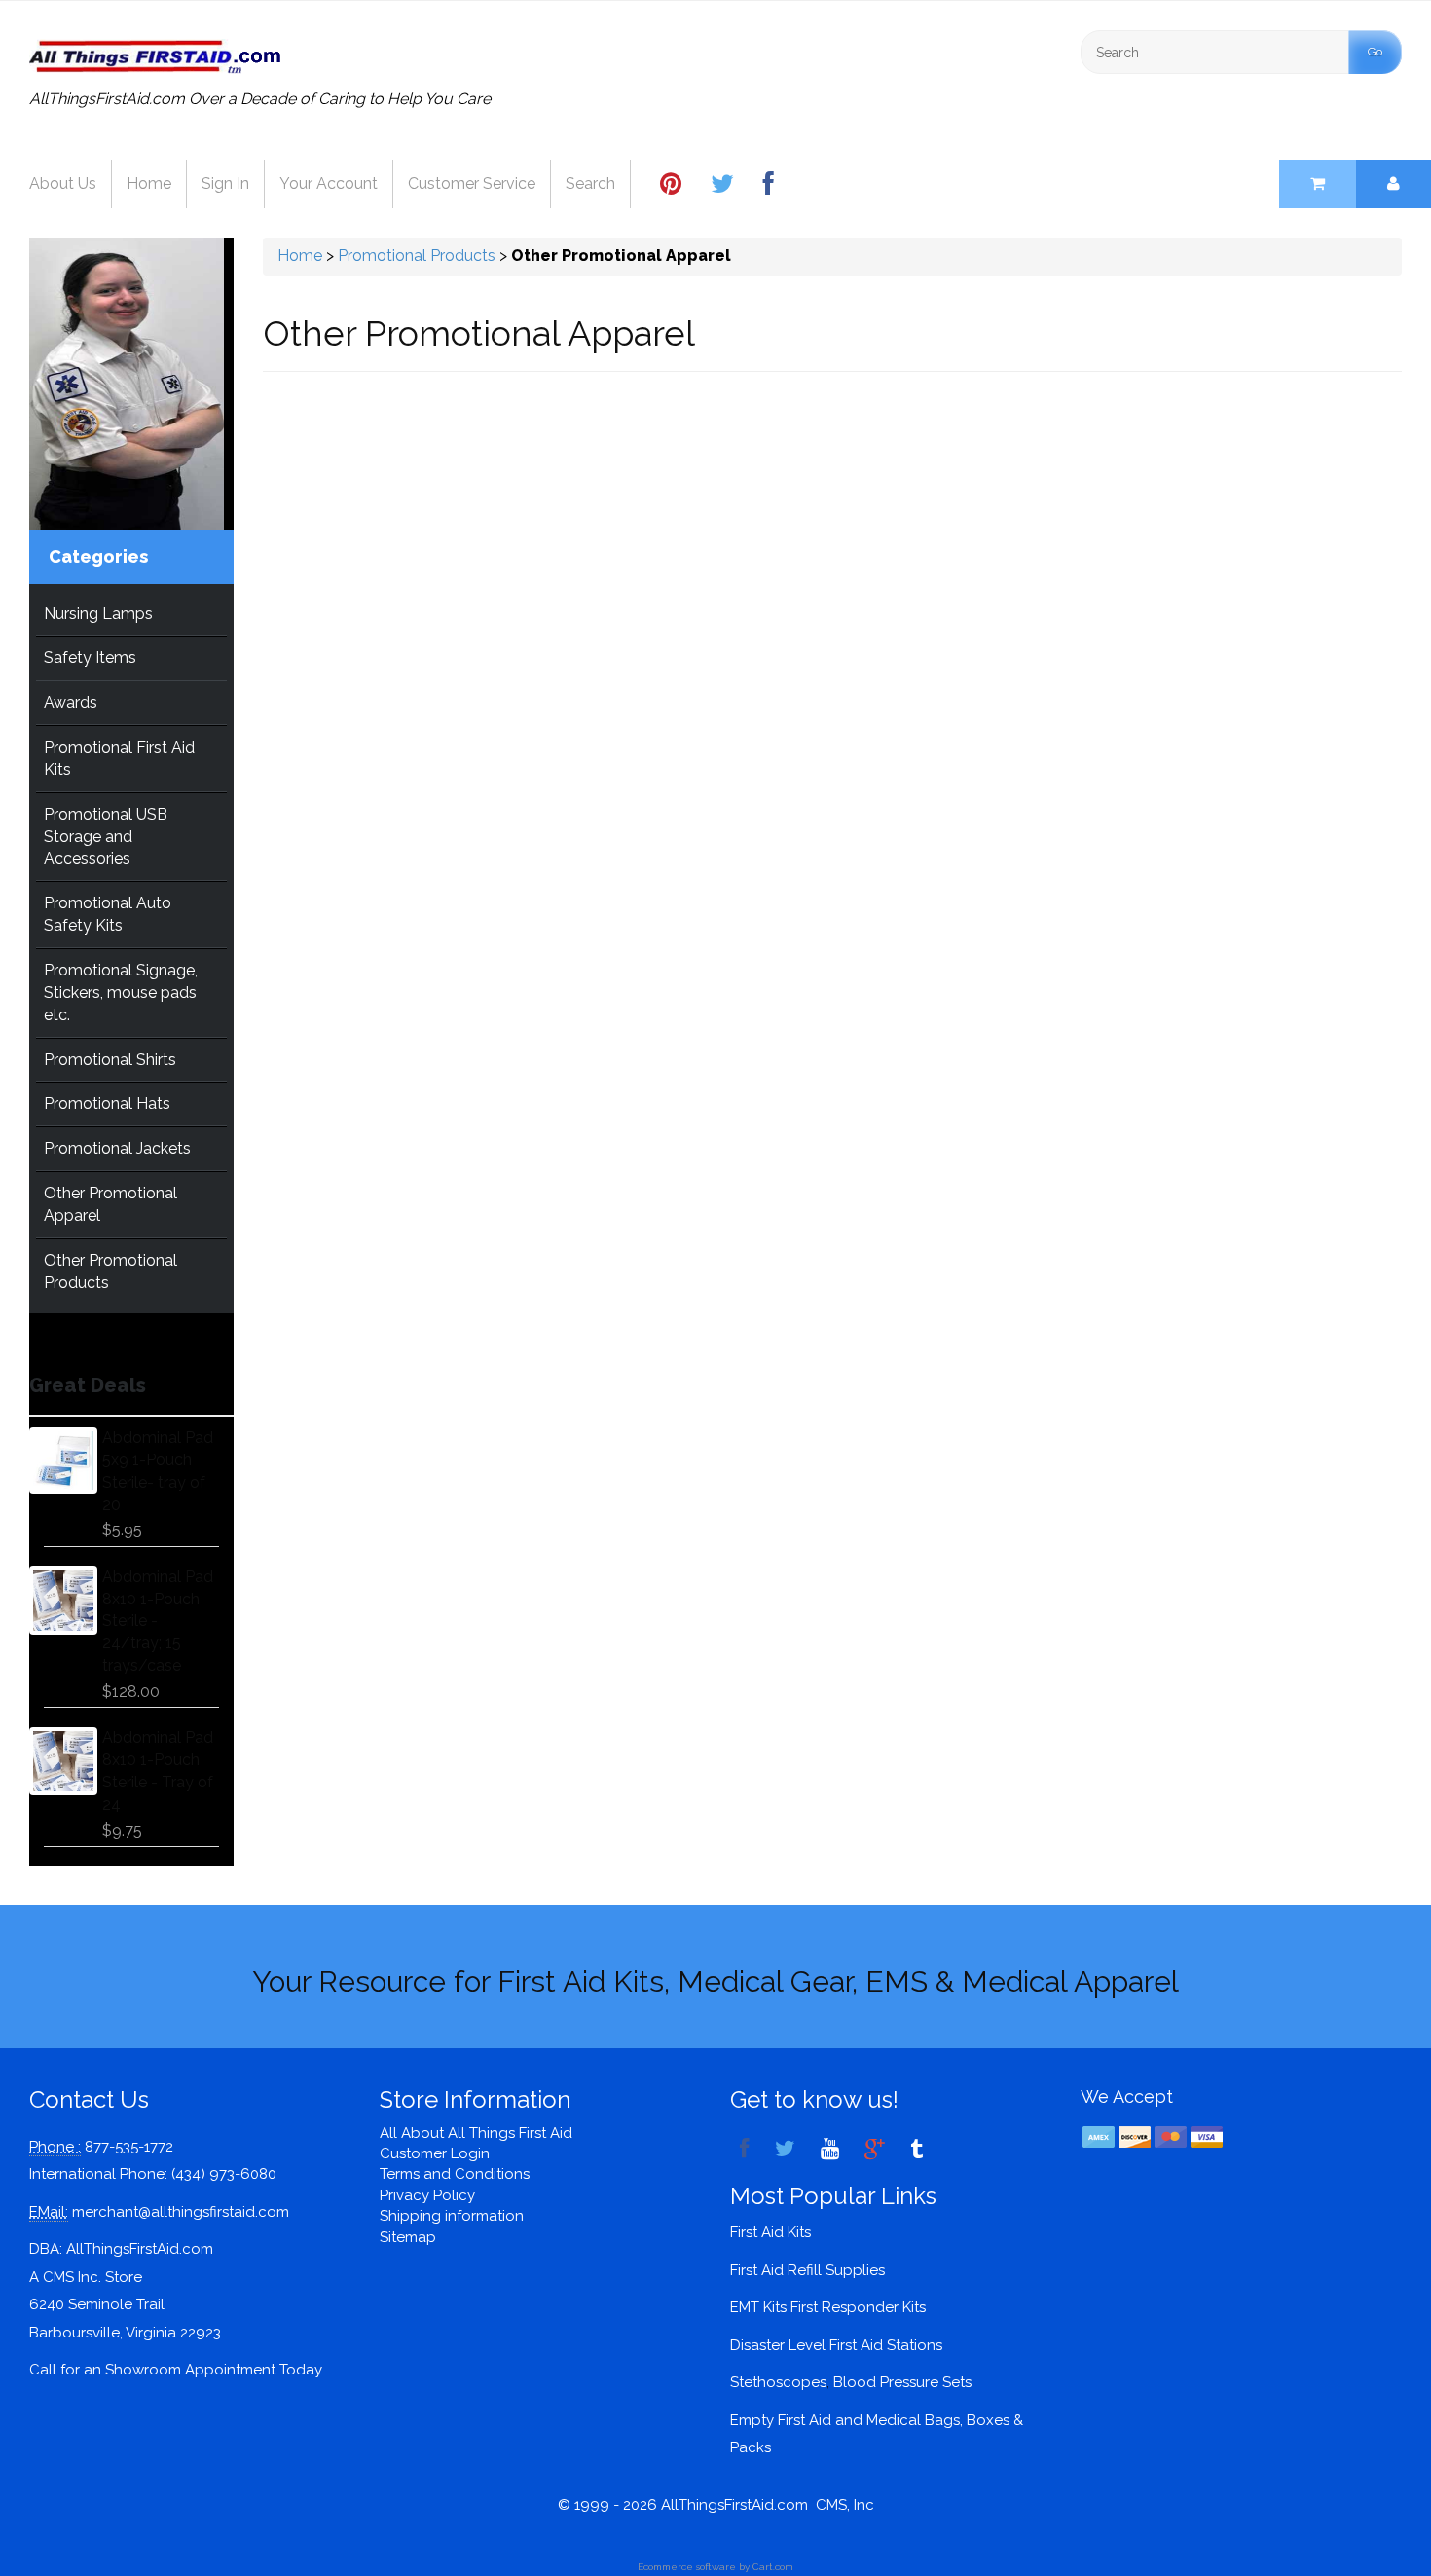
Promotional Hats (107, 1104)
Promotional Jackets (117, 1148)
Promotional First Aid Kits (119, 758)
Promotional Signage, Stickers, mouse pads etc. (121, 993)
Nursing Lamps (98, 614)
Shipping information (452, 2216)
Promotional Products (417, 256)
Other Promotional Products (110, 1271)
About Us (63, 184)
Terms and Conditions (455, 2174)
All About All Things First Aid (476, 2133)
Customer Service (472, 184)
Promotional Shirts (110, 1060)
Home (149, 184)
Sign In (225, 184)
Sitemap (408, 2237)
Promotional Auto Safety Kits (108, 914)
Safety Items (90, 658)
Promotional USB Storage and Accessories (106, 837)
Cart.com (773, 2567)
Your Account (329, 184)
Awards (71, 702)
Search (590, 184)
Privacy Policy (427, 2195)
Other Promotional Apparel (110, 1204)
